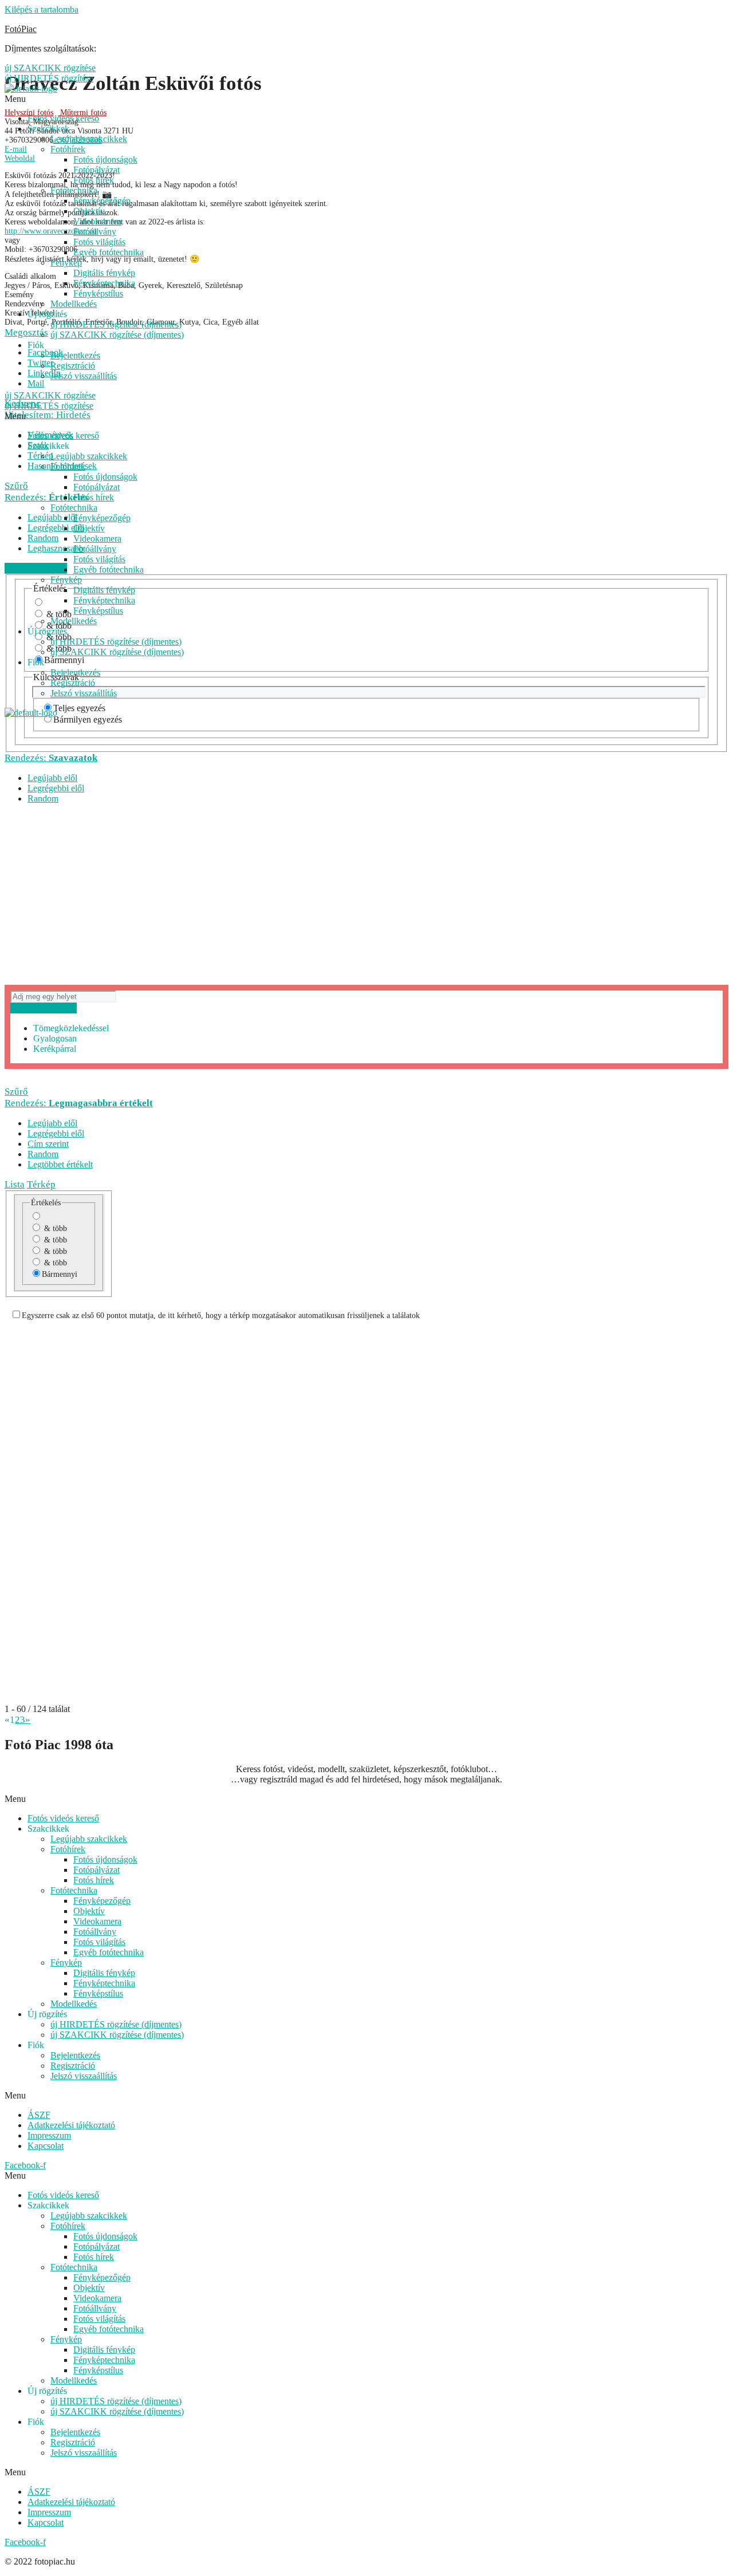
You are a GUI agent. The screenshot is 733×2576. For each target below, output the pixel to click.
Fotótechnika (74, 190)
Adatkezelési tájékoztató (71, 2125)
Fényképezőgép (102, 201)
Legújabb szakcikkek (89, 139)
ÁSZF (39, 2115)
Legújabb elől (52, 778)
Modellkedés (74, 304)
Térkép (41, 1184)
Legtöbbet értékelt (60, 1164)
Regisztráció (73, 366)
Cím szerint (48, 1144)
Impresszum (49, 2135)
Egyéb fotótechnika (109, 252)
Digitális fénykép (104, 273)
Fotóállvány (95, 232)
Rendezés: (51, 758)
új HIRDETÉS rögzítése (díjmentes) (116, 324)
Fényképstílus (98, 293)
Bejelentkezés (75, 355)
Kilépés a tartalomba (42, 9)
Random (43, 798)
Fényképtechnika (104, 283)
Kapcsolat (46, 2146)
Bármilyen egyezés (88, 719)
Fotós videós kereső (63, 118)
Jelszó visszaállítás (84, 376)
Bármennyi (60, 1274)
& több (54, 1228)
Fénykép (66, 263)
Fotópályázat (96, 170)
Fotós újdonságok (105, 159)
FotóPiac (21, 29)
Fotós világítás (99, 242)
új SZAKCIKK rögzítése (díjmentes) (117, 335)
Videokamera (97, 221)
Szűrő (16, 1092)
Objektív (89, 211)
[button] (366, 1799)
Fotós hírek (94, 180)
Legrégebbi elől (56, 788)
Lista (15, 1184)
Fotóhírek (68, 149)
